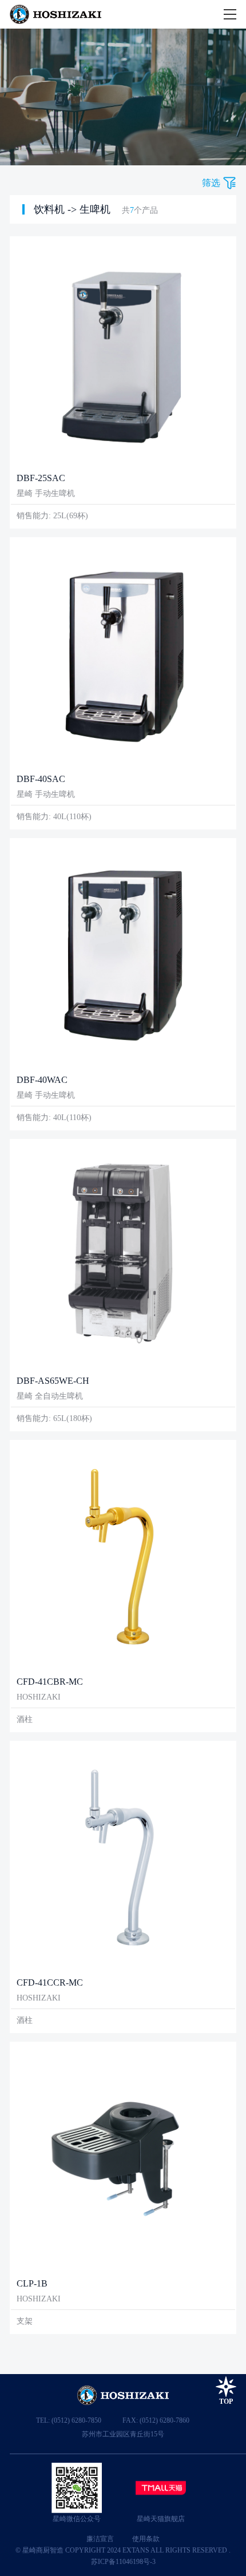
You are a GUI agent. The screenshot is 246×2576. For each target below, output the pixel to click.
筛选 (211, 183)
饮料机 (49, 209)
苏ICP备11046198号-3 (123, 2562)
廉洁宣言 (100, 2539)
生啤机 (95, 209)
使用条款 (146, 2539)
